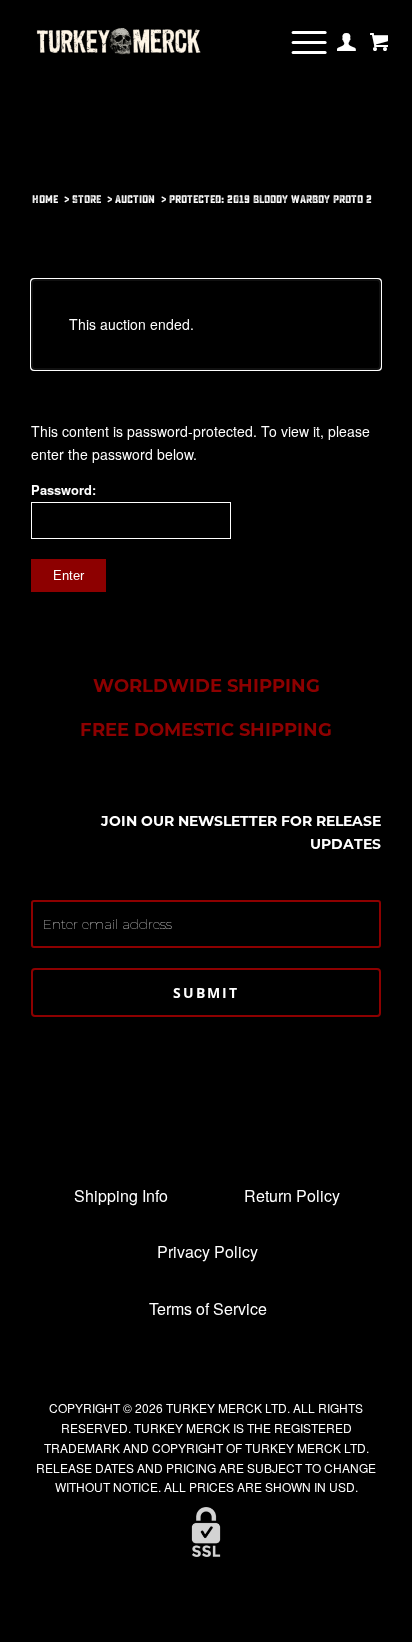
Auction (135, 199)
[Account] (346, 41)
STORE (86, 199)
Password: (63, 490)
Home (45, 199)
